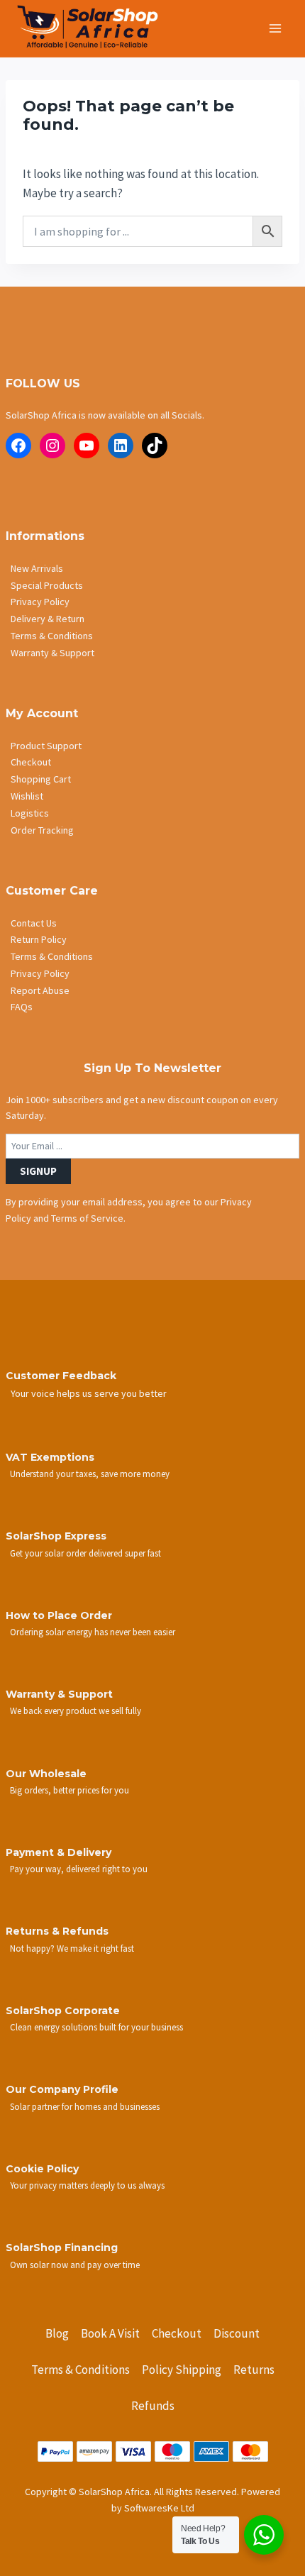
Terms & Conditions (52, 636)
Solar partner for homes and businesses (85, 2106)
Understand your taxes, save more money (90, 1474)
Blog (57, 2333)
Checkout (31, 762)
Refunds (153, 2406)
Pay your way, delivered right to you (79, 1869)
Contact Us (34, 923)
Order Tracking (42, 830)
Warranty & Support (52, 653)
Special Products (47, 585)
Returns (254, 2370)
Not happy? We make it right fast (72, 1948)
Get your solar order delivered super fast (85, 1553)
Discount (237, 2333)
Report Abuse (40, 990)
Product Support (46, 746)
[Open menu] (275, 28)
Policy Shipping (182, 2370)
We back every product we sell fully (76, 1710)
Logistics (30, 813)
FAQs (22, 1007)
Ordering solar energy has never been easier (93, 1632)
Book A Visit (110, 2333)
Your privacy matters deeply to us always (87, 2185)
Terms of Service (87, 1218)
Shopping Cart (41, 779)
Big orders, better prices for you (70, 1790)
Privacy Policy (40, 602)
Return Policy (39, 939)
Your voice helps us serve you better (89, 1393)
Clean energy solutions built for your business (96, 2027)
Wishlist (27, 796)
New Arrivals (37, 568)
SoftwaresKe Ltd (159, 2508)
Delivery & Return (48, 619)
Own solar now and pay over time (75, 2265)
